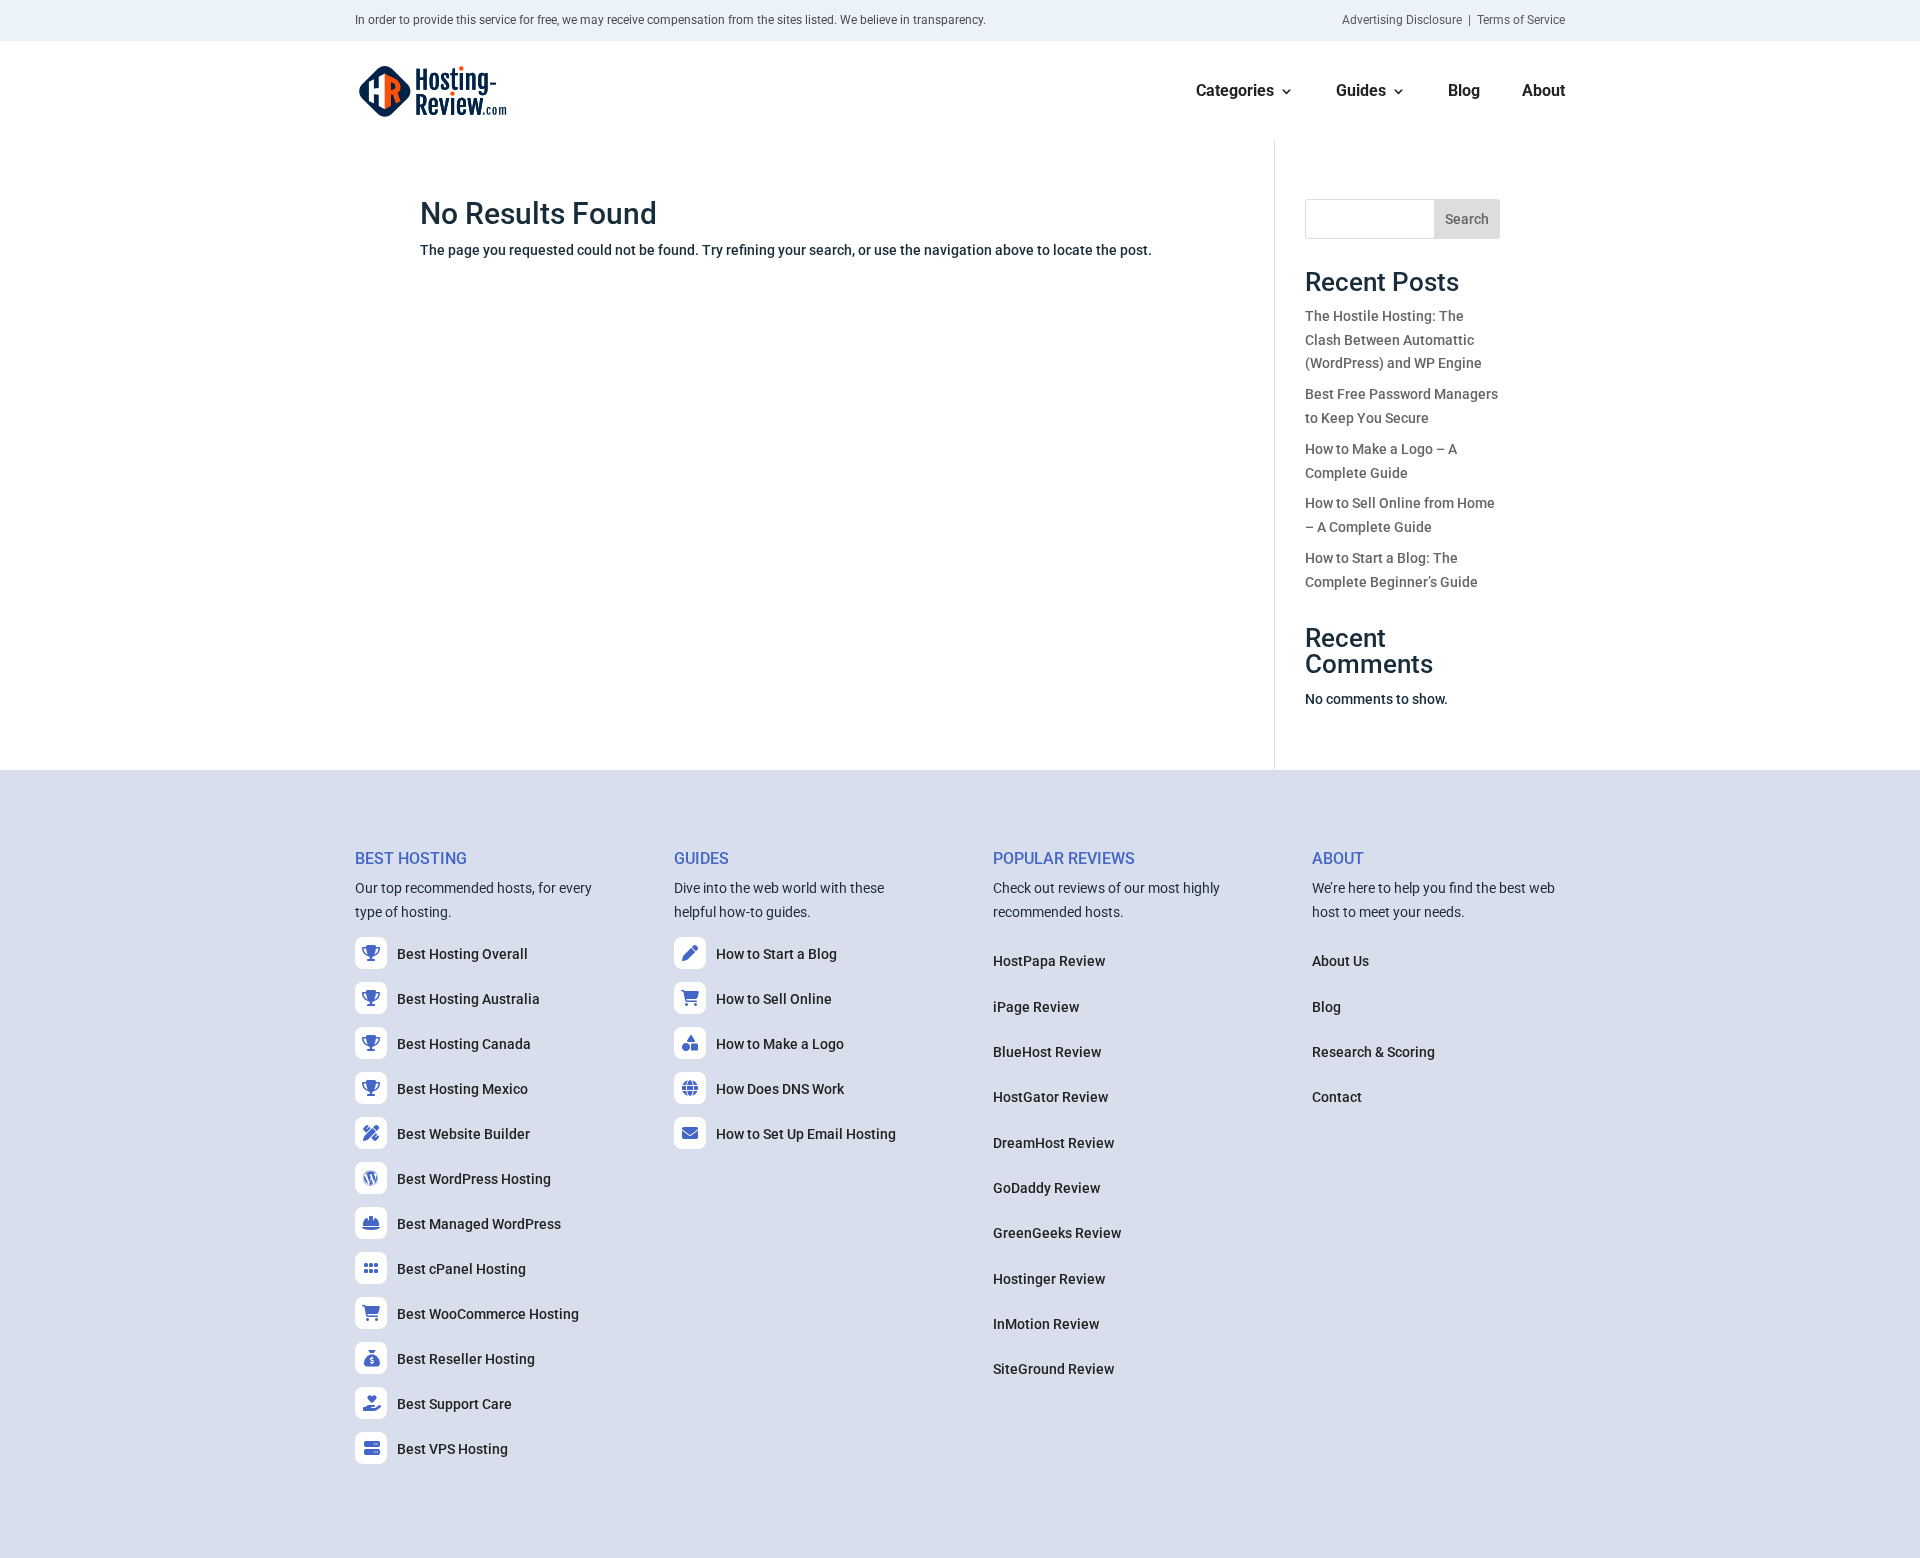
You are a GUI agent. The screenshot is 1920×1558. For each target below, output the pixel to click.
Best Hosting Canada (464, 1044)
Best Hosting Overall (462, 954)
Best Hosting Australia (468, 999)
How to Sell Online (774, 999)
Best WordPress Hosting (474, 1179)
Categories (1235, 92)
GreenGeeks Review (1057, 1233)
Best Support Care (454, 1404)
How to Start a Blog (776, 954)
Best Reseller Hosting (466, 1359)
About (1543, 92)
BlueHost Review (1047, 1052)
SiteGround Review (1053, 1369)
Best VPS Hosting (452, 1449)
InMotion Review (1046, 1324)
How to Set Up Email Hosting (806, 1134)
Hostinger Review (1049, 1279)
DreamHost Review (1053, 1143)
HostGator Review (1050, 1097)
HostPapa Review (1049, 961)
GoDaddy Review (1046, 1188)
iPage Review (1036, 1007)
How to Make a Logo (780, 1044)
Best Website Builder (463, 1134)
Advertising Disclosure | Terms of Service (1453, 20)
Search (1467, 219)
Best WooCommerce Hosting (488, 1314)
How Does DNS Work (780, 1089)
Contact (1337, 1097)
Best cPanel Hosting (461, 1269)
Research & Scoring (1373, 1052)
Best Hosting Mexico (462, 1089)
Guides (1361, 92)
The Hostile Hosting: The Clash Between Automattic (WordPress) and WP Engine (1393, 340)
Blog (1464, 92)
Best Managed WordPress (479, 1224)
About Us (1340, 961)
